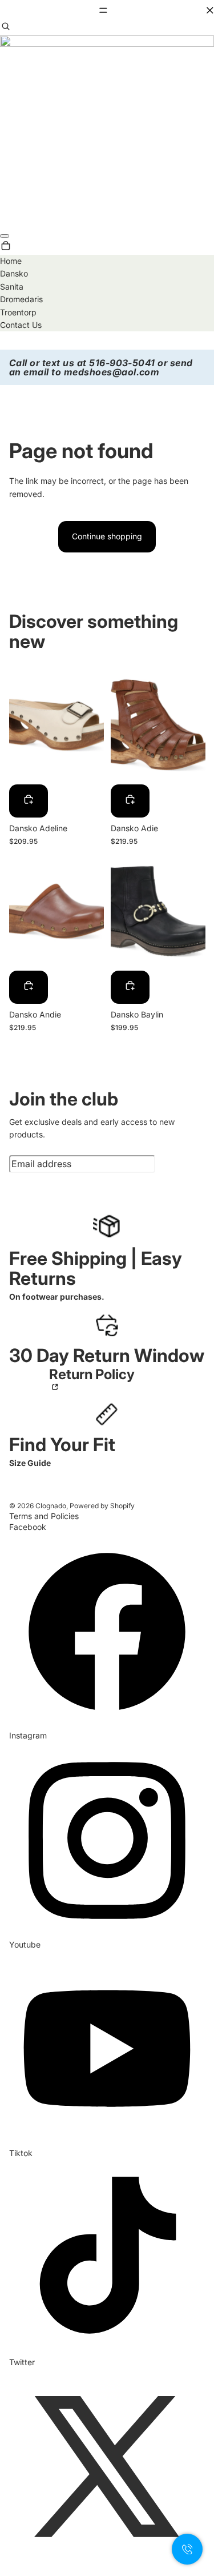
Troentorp (18, 312)
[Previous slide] (18, 725)
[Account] (5, 236)
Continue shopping (107, 536)
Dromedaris (21, 299)
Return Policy (92, 1375)
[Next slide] (94, 725)
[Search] (6, 28)
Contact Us (21, 325)
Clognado (51, 1506)
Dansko (14, 273)
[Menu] (107, 10)
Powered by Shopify (102, 1506)
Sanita (12, 287)
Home (11, 261)
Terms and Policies (44, 1516)
